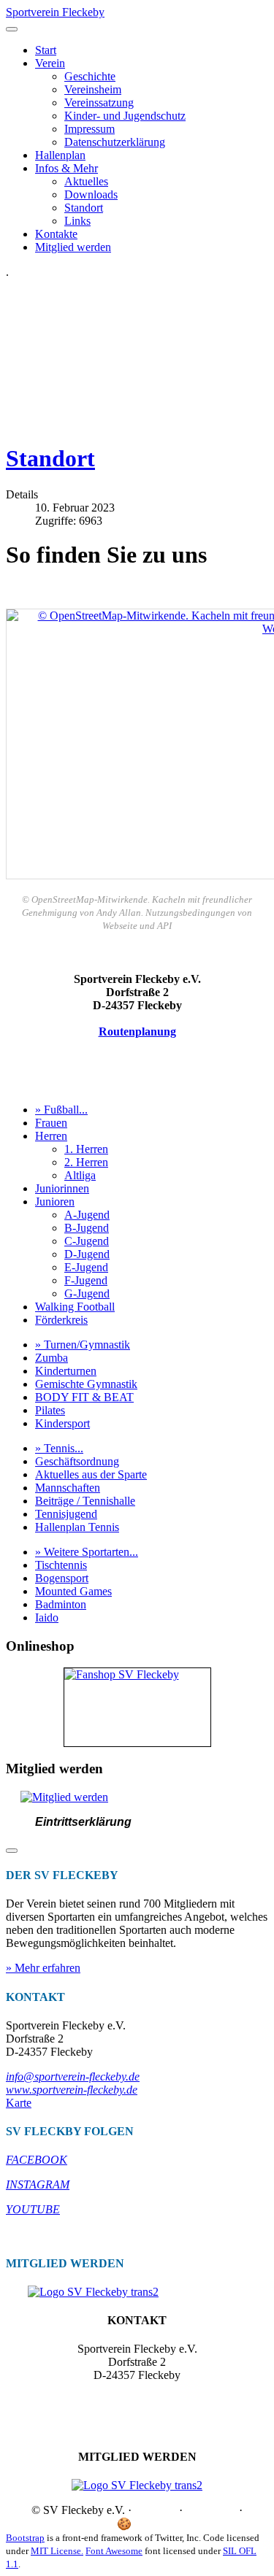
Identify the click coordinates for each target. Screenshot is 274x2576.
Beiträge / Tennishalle (85, 1501)
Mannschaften (68, 1488)
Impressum (90, 129)
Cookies (153, 2524)
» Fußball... (61, 1110)
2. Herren (86, 1162)
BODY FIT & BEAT (84, 1397)
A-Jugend (87, 1215)
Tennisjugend (66, 1514)
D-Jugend (87, 1254)
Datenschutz (79, 2524)
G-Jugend (87, 1293)
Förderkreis (61, 1320)
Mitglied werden (73, 247)
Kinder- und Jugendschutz (125, 116)
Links (77, 221)
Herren (51, 1136)
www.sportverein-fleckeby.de (72, 2090)
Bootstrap (25, 2538)
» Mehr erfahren (43, 1968)
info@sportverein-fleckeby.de (73, 2076)
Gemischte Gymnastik (86, 1384)
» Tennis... (59, 1448)
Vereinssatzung (99, 103)
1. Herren (86, 1149)
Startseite (155, 2510)
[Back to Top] (12, 1851)
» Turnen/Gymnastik (83, 1345)
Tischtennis (61, 1565)
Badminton (61, 1604)
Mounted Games (73, 1591)
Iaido (47, 1617)
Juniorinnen (62, 1188)
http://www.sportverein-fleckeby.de (137, 2414)
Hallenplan (60, 155)
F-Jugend (86, 1280)
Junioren (55, 1202)
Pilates (50, 1410)
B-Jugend (87, 1228)
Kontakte (56, 234)
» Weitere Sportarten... (87, 1552)
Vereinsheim (93, 89)
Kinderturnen (66, 1371)
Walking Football (75, 1307)
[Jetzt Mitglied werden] (64, 1797)
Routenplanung (137, 1031)
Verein (50, 63)
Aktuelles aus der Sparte (91, 1474)
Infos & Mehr (66, 168)
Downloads (91, 194)
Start (46, 50)
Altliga (80, 1175)
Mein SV (203, 2524)
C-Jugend (87, 1241)
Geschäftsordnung (77, 1461)
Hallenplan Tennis (77, 1527)
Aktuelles (86, 181)
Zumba (52, 1358)
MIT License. (57, 2551)
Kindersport (62, 1423)
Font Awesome (114, 2551)
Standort (84, 208)
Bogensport (62, 1578)
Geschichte (90, 76)
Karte (19, 2103)
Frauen (51, 1123)
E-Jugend (86, 1267)
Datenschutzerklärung (115, 142)
